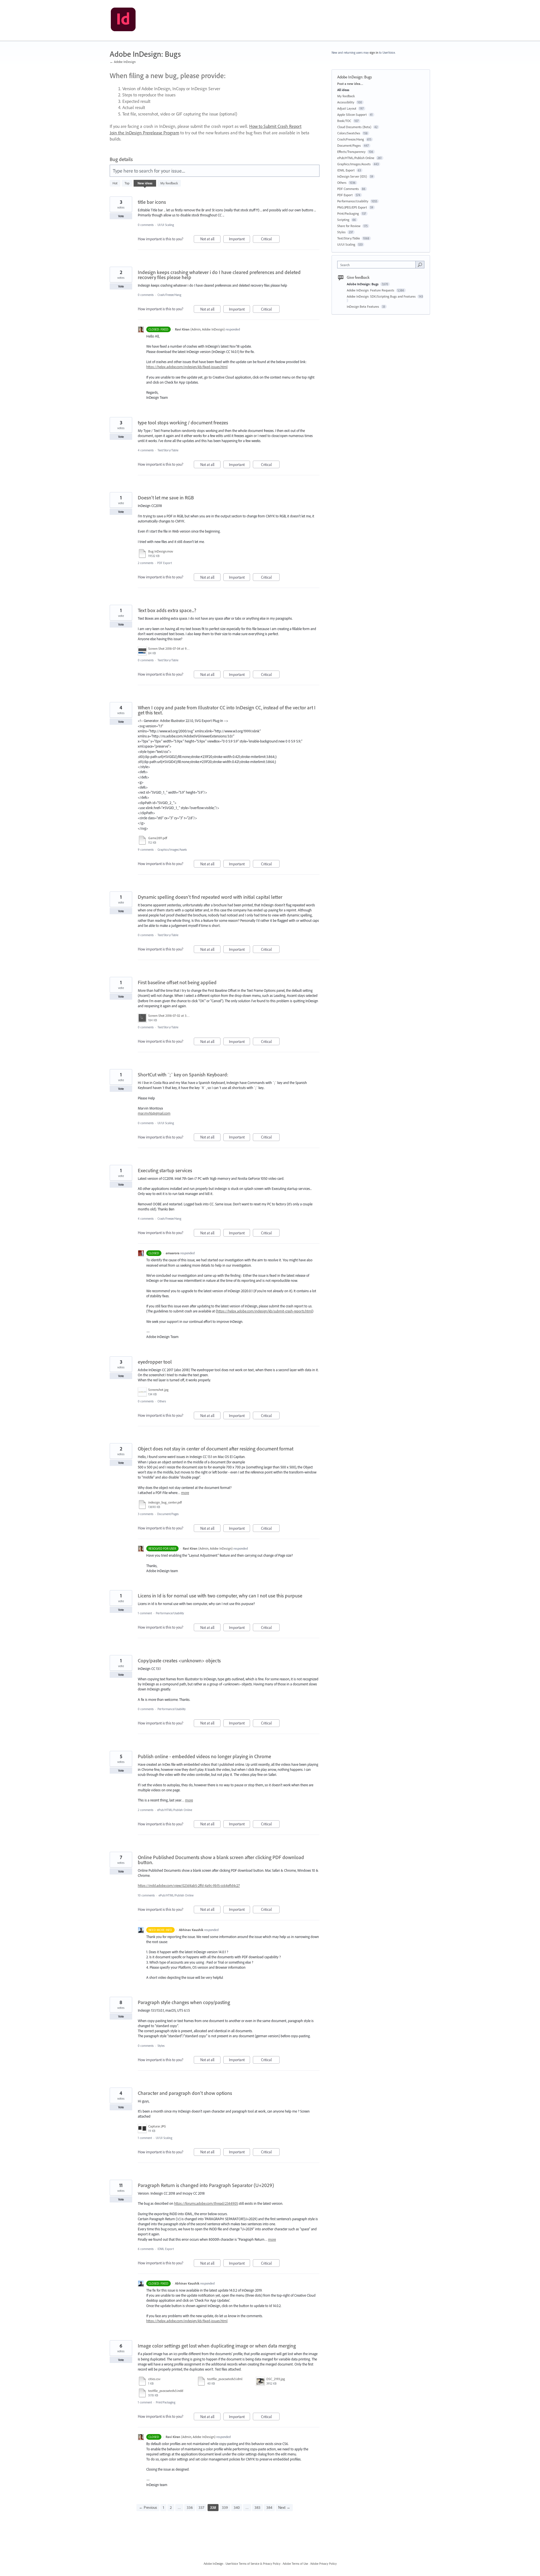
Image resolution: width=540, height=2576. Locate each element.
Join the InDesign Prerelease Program (144, 133)
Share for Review (349, 226)
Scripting (343, 220)
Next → (284, 2507)
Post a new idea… (350, 84)
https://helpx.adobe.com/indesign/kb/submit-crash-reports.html (265, 1311)
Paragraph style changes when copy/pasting (184, 2002)
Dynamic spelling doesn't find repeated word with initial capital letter (210, 897)
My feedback (169, 183)
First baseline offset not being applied (177, 982)
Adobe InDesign (213, 2564)
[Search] (420, 264)
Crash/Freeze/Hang (169, 295)
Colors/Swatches (349, 133)
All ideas (343, 90)
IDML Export (166, 2249)
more (185, 1493)
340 (237, 2507)
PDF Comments (348, 189)
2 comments (146, 563)
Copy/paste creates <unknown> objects (179, 1661)
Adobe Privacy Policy (323, 2564)
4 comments (146, 450)
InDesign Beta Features (363, 306)
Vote (121, 216)
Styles (161, 2046)
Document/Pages (168, 1514)
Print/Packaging (166, 2402)
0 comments (146, 225)
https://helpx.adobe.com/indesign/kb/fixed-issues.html (187, 367)
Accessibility (346, 102)
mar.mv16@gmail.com (154, 1113)
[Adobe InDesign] (123, 21)
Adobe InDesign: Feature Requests (371, 290)
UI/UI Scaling (166, 225)
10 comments (146, 1895)
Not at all (210, 240)
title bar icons (152, 202)
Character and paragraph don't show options (185, 2093)
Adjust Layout (347, 108)
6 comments (146, 2249)
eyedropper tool (155, 1362)
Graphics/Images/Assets (172, 850)
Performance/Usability (170, 1613)
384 (269, 2507)
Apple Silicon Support (352, 115)
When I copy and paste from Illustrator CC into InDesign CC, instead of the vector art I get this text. (227, 710)
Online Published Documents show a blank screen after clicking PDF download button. (221, 1860)
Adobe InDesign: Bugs (363, 284)
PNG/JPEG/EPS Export (352, 207)
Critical (270, 240)
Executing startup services (165, 1170)
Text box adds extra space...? (167, 610)
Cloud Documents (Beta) (354, 127)
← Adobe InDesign (123, 62)
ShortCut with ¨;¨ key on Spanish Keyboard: (183, 1075)
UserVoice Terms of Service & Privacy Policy (253, 2564)
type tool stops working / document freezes (183, 423)
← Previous (148, 2507)
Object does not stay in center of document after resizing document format (216, 1449)
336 (190, 2507)
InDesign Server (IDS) (352, 176)
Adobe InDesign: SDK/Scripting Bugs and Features (382, 296)
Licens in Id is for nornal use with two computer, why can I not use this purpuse (220, 1596)
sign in (374, 53)
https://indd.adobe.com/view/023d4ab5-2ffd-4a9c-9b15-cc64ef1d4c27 (189, 1885)
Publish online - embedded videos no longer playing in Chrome (204, 1756)
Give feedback (358, 277)
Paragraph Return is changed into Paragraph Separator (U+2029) (206, 2185)
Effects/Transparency (351, 152)
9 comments (146, 850)
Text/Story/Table (168, 450)
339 (225, 2507)
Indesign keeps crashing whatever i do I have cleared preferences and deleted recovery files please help (219, 275)
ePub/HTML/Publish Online (175, 1810)
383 (257, 2507)
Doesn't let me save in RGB (166, 498)
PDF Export (165, 563)
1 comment (145, 1613)
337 (201, 2507)
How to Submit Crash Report (275, 126)
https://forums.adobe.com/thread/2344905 (206, 2203)
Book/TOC (344, 121)
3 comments (146, 1514)
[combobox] (378, 265)
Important (239, 240)
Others (162, 1401)
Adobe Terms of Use (295, 2564)
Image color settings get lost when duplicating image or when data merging (217, 2346)
